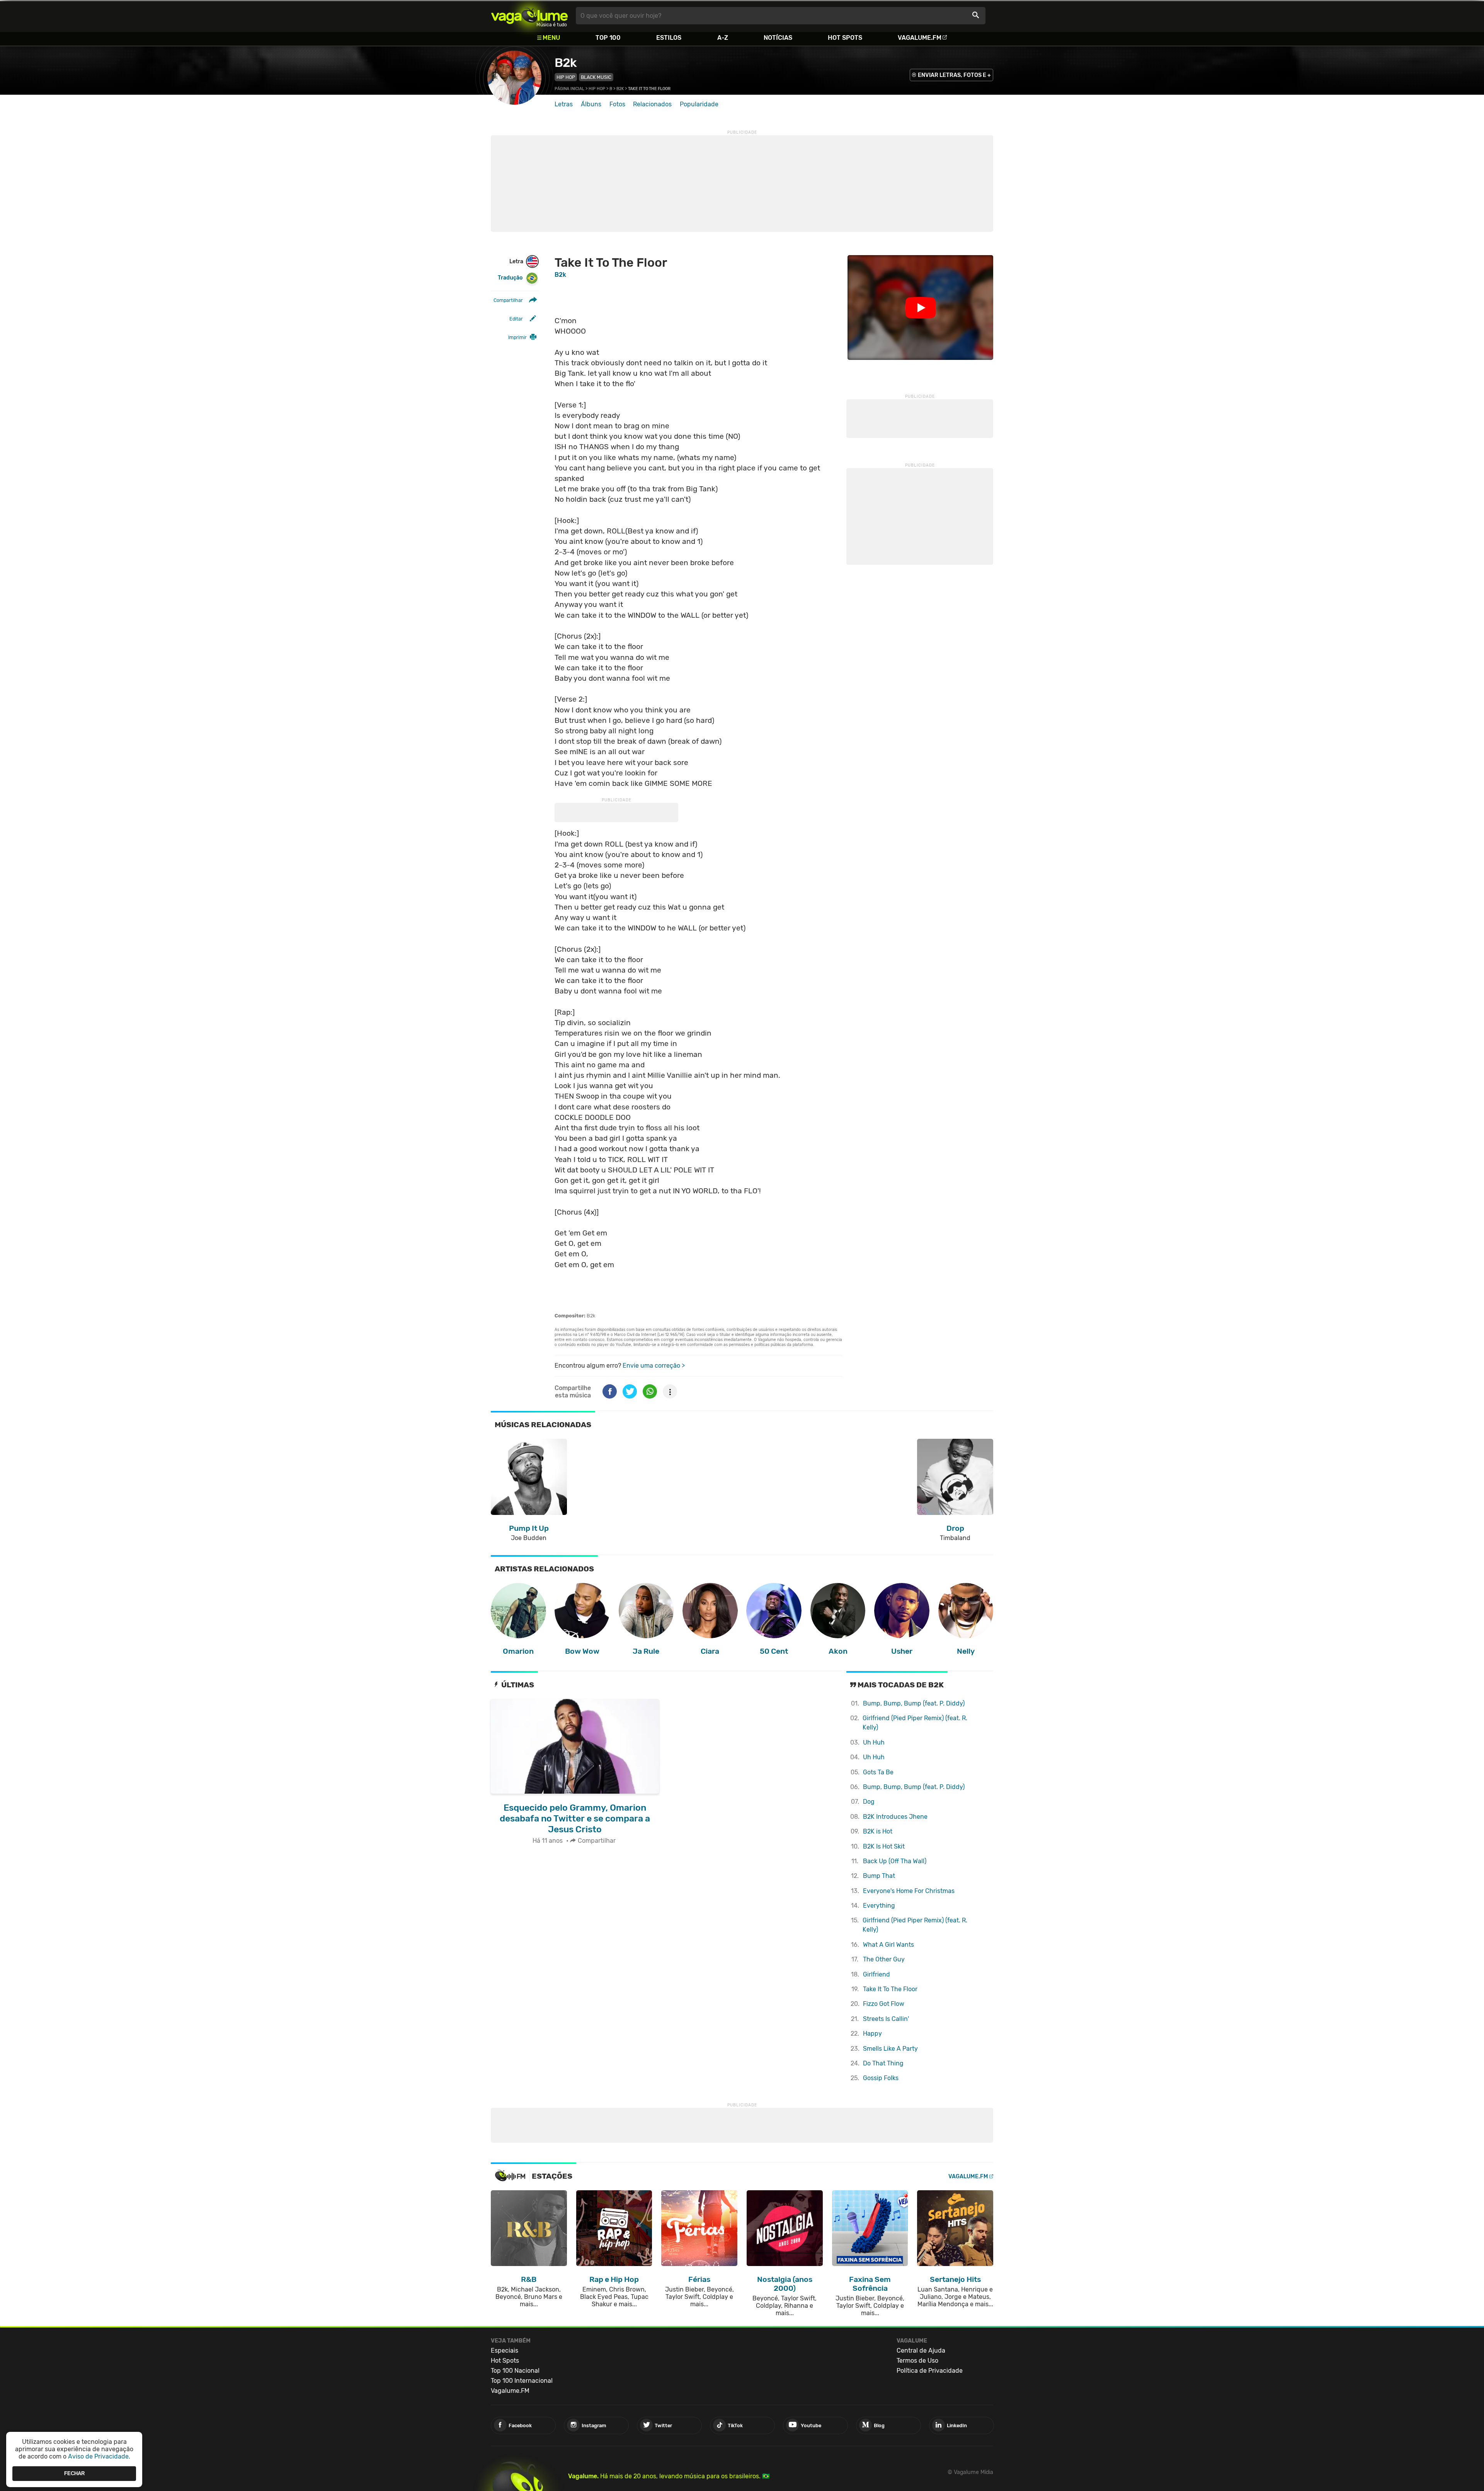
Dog (869, 1802)
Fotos (617, 104)
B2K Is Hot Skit (884, 1846)
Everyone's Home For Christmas (909, 1891)
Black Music (596, 77)
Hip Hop (566, 77)
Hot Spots (845, 38)
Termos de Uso (917, 2361)
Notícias (778, 38)
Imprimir (517, 337)
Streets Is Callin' (886, 2019)
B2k (566, 63)
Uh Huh (874, 1742)
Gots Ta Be (878, 1772)
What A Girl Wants (888, 1945)
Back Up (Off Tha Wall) (895, 1861)
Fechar (74, 2473)
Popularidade (699, 104)
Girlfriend (876, 1974)
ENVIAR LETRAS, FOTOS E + (954, 75)
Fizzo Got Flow (884, 2004)
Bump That (879, 1876)
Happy (872, 2034)
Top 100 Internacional (522, 2381)
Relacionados (652, 104)
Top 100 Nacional (515, 2371)
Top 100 (608, 38)
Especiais (505, 2350)
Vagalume (529, 16)
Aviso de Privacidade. (99, 2456)
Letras (564, 104)
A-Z (723, 38)
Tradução (510, 278)
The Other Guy (884, 1959)
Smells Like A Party (890, 2049)
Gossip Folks (881, 2078)
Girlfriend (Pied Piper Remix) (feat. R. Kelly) (915, 1723)
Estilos (669, 38)
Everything (879, 1906)
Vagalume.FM (920, 38)
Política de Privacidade (930, 2371)
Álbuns (591, 104)
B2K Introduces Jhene (895, 1817)
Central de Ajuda (921, 2350)
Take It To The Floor (890, 1989)
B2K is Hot (878, 1831)
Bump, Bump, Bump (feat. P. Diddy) (914, 1703)
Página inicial (569, 89)
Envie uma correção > (654, 1366)
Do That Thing (883, 2063)
